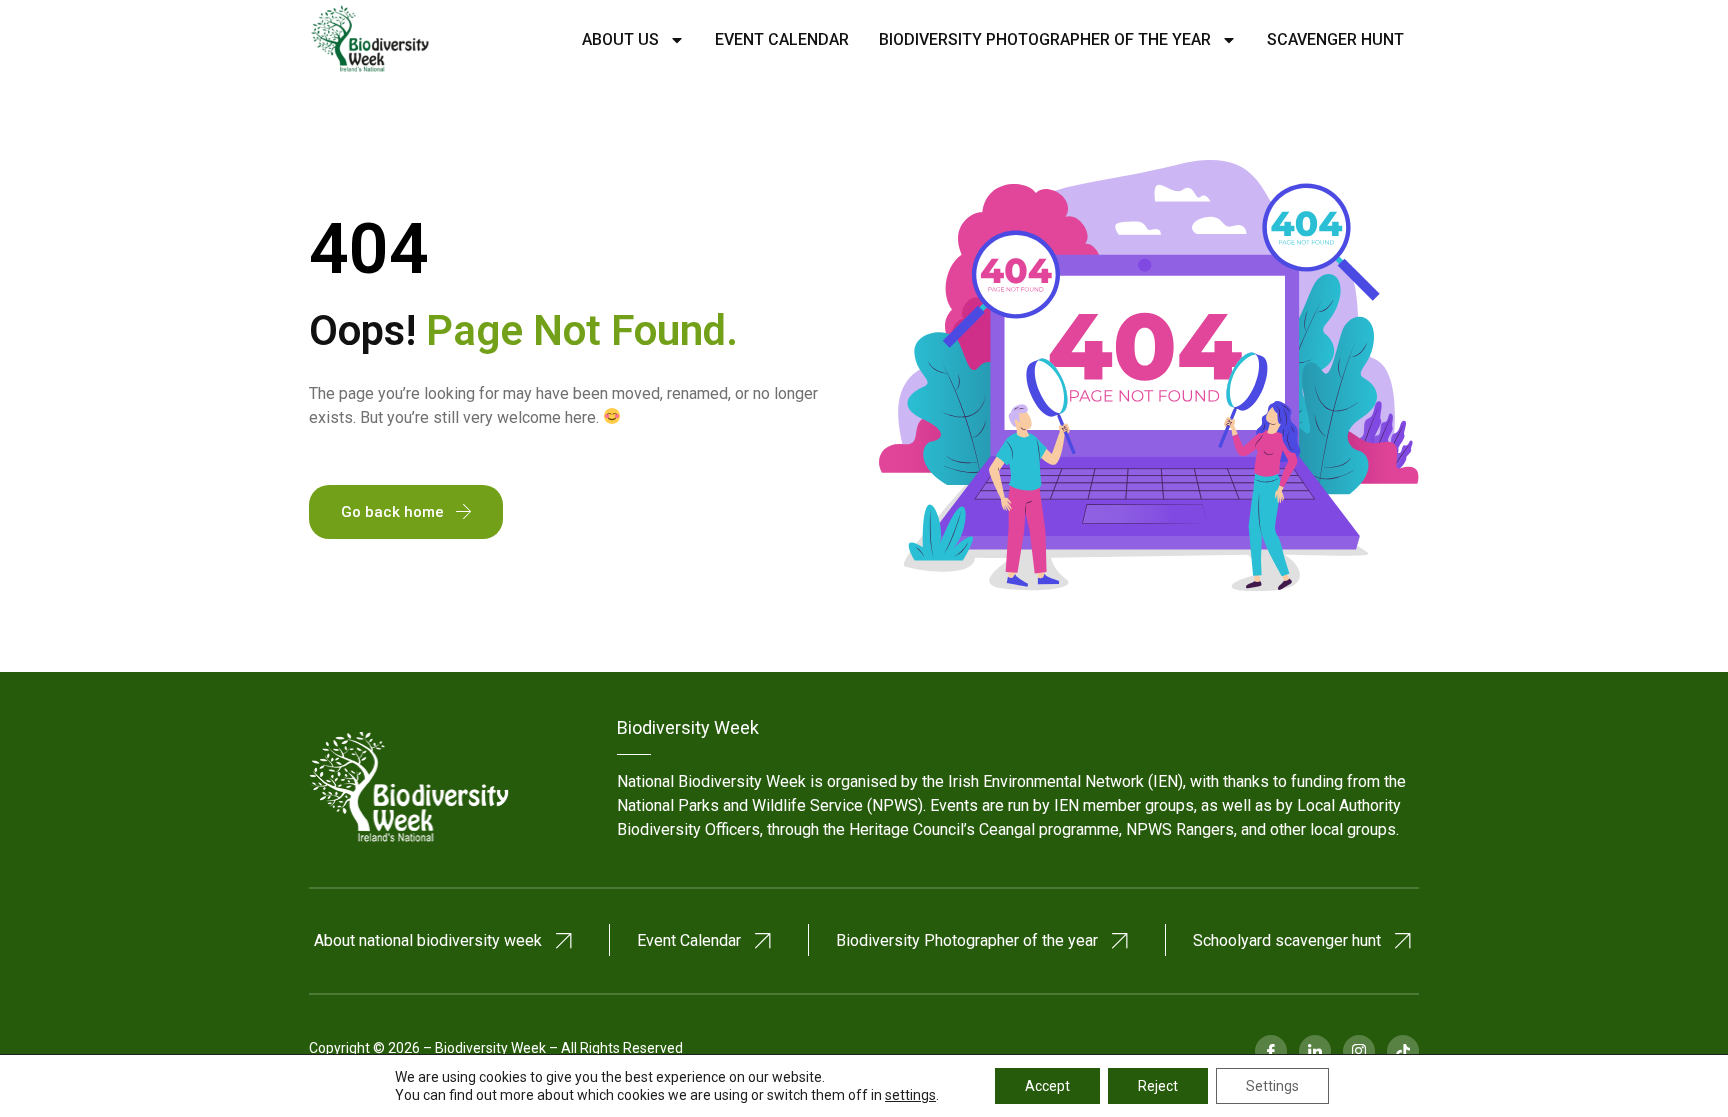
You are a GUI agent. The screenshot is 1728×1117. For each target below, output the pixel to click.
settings (910, 1095)
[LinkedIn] (1315, 1051)
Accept (1047, 1086)
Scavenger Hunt (1335, 39)
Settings (1272, 1086)
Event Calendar (782, 39)
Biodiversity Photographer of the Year (1045, 39)
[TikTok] (1403, 1051)
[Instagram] (1359, 1051)
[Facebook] (1271, 1051)
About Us (620, 39)
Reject (1158, 1086)
